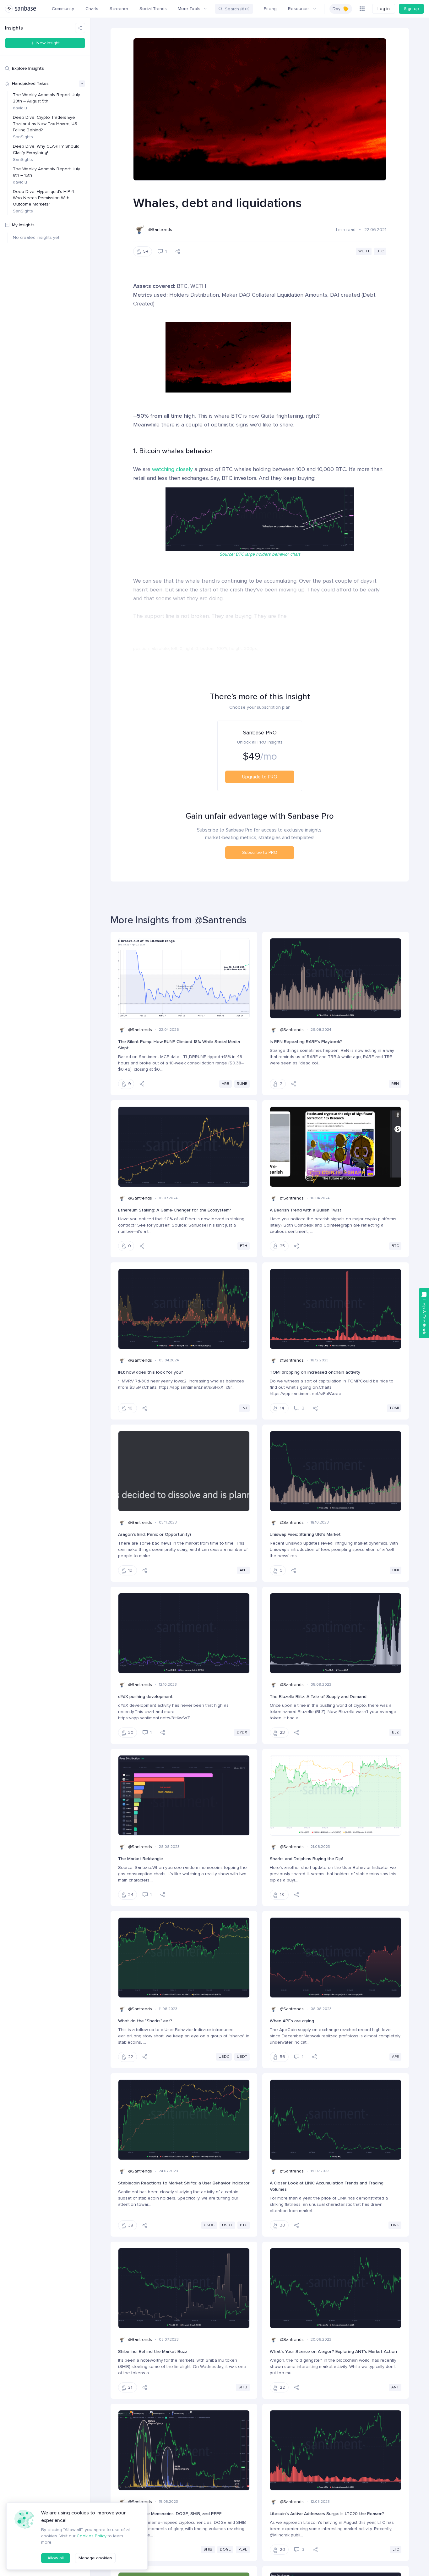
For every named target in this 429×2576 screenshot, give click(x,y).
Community (63, 9)
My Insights (23, 225)
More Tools (189, 9)
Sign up (411, 9)
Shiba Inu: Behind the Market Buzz (153, 2351)
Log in (384, 9)
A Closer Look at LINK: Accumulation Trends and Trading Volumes (327, 2186)
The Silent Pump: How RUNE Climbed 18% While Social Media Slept (179, 1045)
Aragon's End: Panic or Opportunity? (155, 1534)
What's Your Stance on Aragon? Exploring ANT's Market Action (333, 2351)
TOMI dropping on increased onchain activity (315, 1372)
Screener (119, 9)
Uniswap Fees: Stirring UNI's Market (305, 1534)
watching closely (172, 469)
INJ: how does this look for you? (151, 1372)
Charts (92, 9)
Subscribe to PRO (260, 852)
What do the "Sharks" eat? (145, 2021)
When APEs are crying (292, 2021)
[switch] (341, 9)
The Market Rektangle (141, 1859)
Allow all (56, 2558)
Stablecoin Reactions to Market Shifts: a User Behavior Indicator (184, 2183)
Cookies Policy (92, 2536)
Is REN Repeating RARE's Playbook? (306, 1042)
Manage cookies (95, 2558)
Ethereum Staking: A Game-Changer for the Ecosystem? (175, 1210)
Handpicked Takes (30, 83)
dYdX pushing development (145, 1697)
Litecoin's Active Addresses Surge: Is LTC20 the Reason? (327, 2514)
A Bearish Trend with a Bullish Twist (306, 1210)
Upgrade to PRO (260, 777)
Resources (299, 9)
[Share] (178, 251)
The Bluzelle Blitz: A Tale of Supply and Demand (318, 1697)
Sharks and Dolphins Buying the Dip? (307, 1859)
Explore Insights (28, 68)
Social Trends (153, 9)
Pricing (270, 9)
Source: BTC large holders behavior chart (260, 554)
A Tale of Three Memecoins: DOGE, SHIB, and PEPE (170, 2514)
